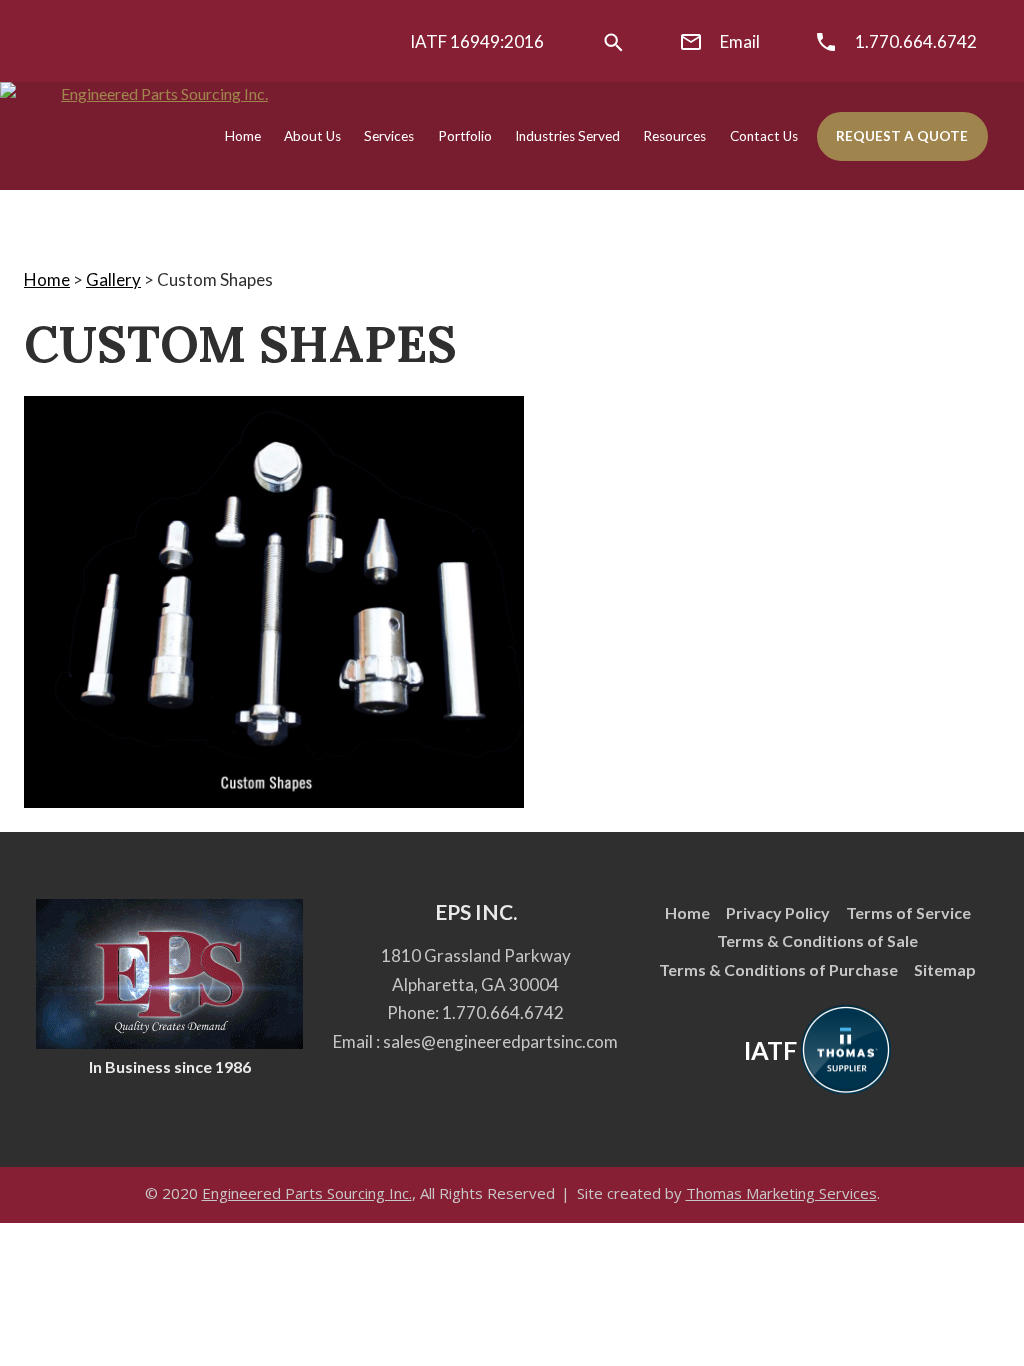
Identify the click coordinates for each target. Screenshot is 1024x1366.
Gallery (113, 279)
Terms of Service (908, 912)
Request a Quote (902, 136)
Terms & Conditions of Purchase (778, 969)
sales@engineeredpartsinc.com (500, 1041)
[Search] (613, 42)
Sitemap (945, 969)
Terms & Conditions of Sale (817, 940)
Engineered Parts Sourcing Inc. (307, 1193)
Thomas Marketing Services (781, 1193)
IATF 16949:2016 (477, 41)
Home (47, 279)
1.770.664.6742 (503, 1012)
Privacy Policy (778, 912)
